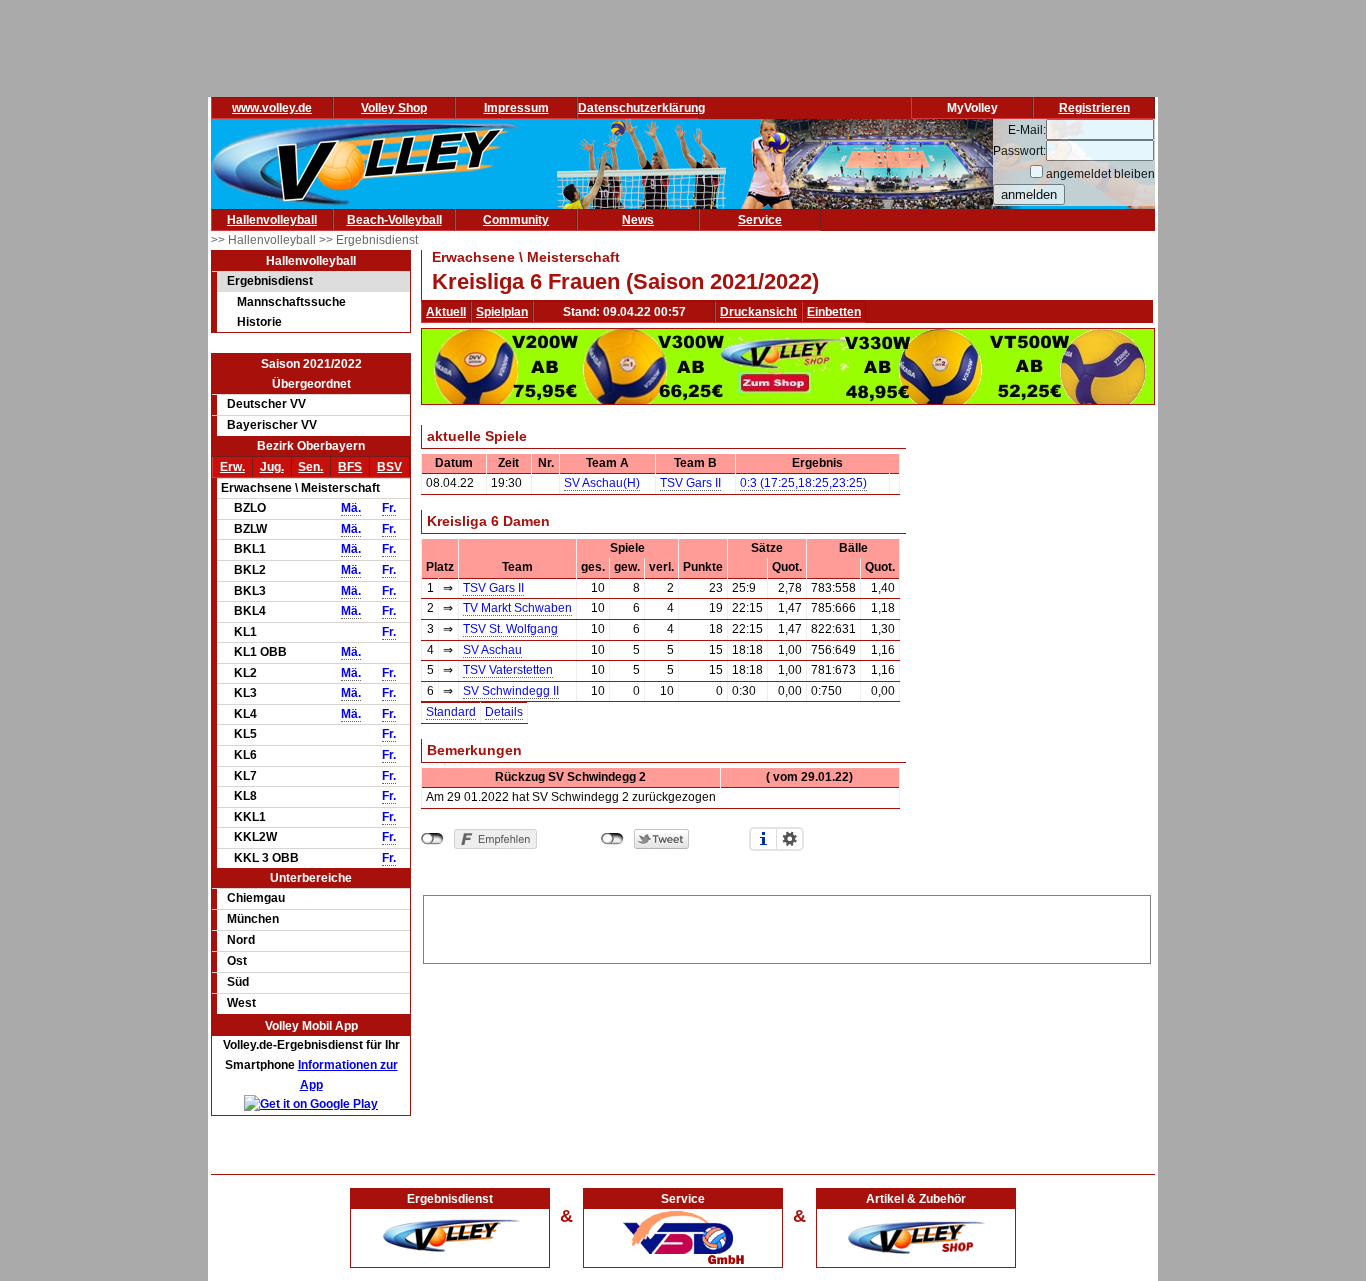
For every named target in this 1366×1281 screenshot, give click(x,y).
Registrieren (1094, 108)
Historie (259, 322)
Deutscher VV (266, 404)
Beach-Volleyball (394, 220)
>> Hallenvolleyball (265, 240)
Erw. (232, 467)
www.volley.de (272, 108)
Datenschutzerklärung (641, 108)
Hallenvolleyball (272, 220)
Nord (241, 940)
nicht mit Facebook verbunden (432, 839)
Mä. (351, 508)
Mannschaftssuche (291, 302)
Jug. (272, 467)
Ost (237, 961)
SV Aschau (492, 650)
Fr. (389, 508)
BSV (389, 467)
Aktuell (446, 312)
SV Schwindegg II (511, 691)
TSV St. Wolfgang (510, 629)
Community (516, 220)
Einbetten (834, 312)
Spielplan (502, 312)
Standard (451, 712)
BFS (350, 467)
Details (504, 712)
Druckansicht (758, 312)
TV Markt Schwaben (517, 608)
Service (760, 220)
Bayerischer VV (272, 425)
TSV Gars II (690, 483)
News (638, 220)
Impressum (516, 108)
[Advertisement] (787, 926)
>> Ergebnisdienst (368, 240)
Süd (238, 982)
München (253, 919)
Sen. (310, 467)
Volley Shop (394, 108)
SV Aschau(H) (602, 483)
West (241, 1003)
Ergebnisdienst (270, 281)
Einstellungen (790, 839)
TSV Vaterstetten (508, 670)
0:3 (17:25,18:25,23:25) (803, 483)
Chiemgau (256, 898)
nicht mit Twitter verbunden (612, 839)
